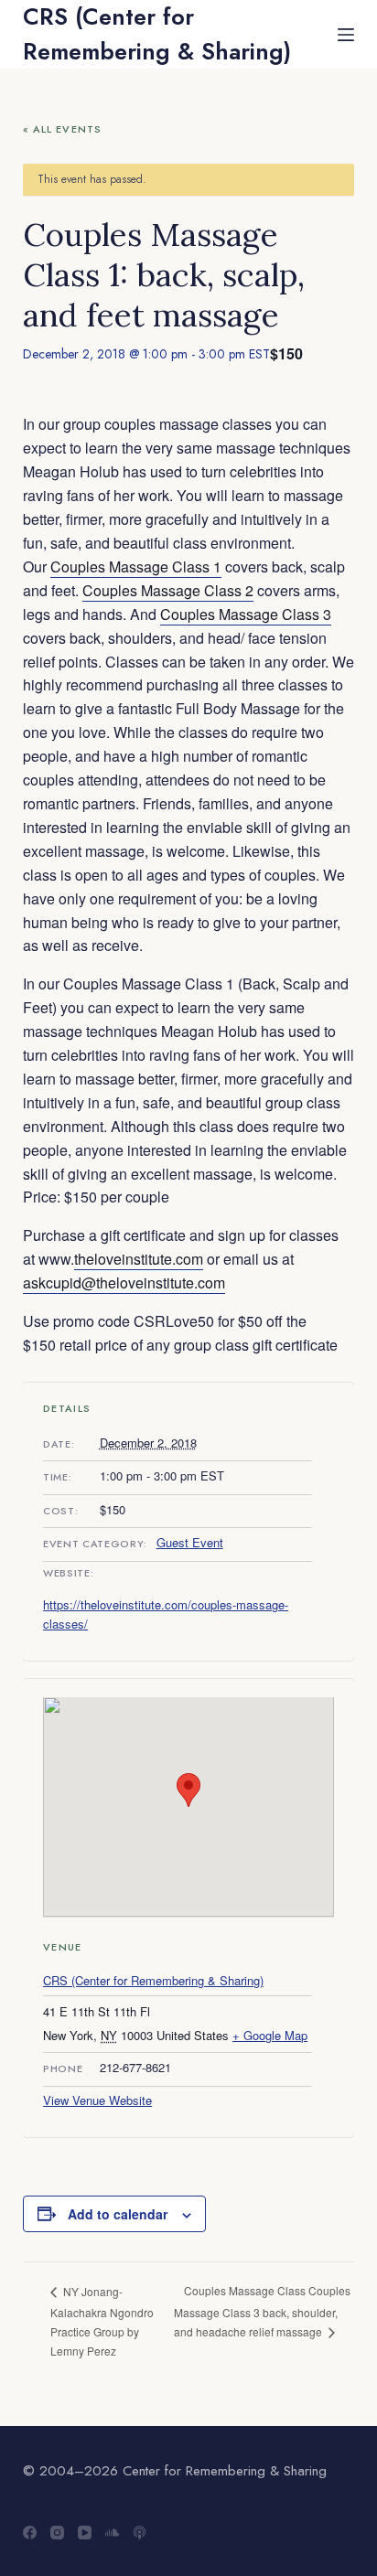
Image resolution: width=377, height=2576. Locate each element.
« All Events (62, 129)
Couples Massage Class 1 (136, 567)
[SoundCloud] (112, 2533)
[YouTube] (85, 2533)
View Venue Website (97, 2100)
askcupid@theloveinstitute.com (124, 1283)
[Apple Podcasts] (140, 2533)
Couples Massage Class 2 (168, 590)
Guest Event (190, 1542)
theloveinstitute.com (139, 1259)
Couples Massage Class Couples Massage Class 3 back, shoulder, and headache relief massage (262, 2311)
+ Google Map (270, 2035)
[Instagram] (57, 2533)
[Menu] (346, 35)
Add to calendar (118, 2214)
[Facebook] (30, 2533)
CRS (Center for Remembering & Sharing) (157, 34)
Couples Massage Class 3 (246, 614)
